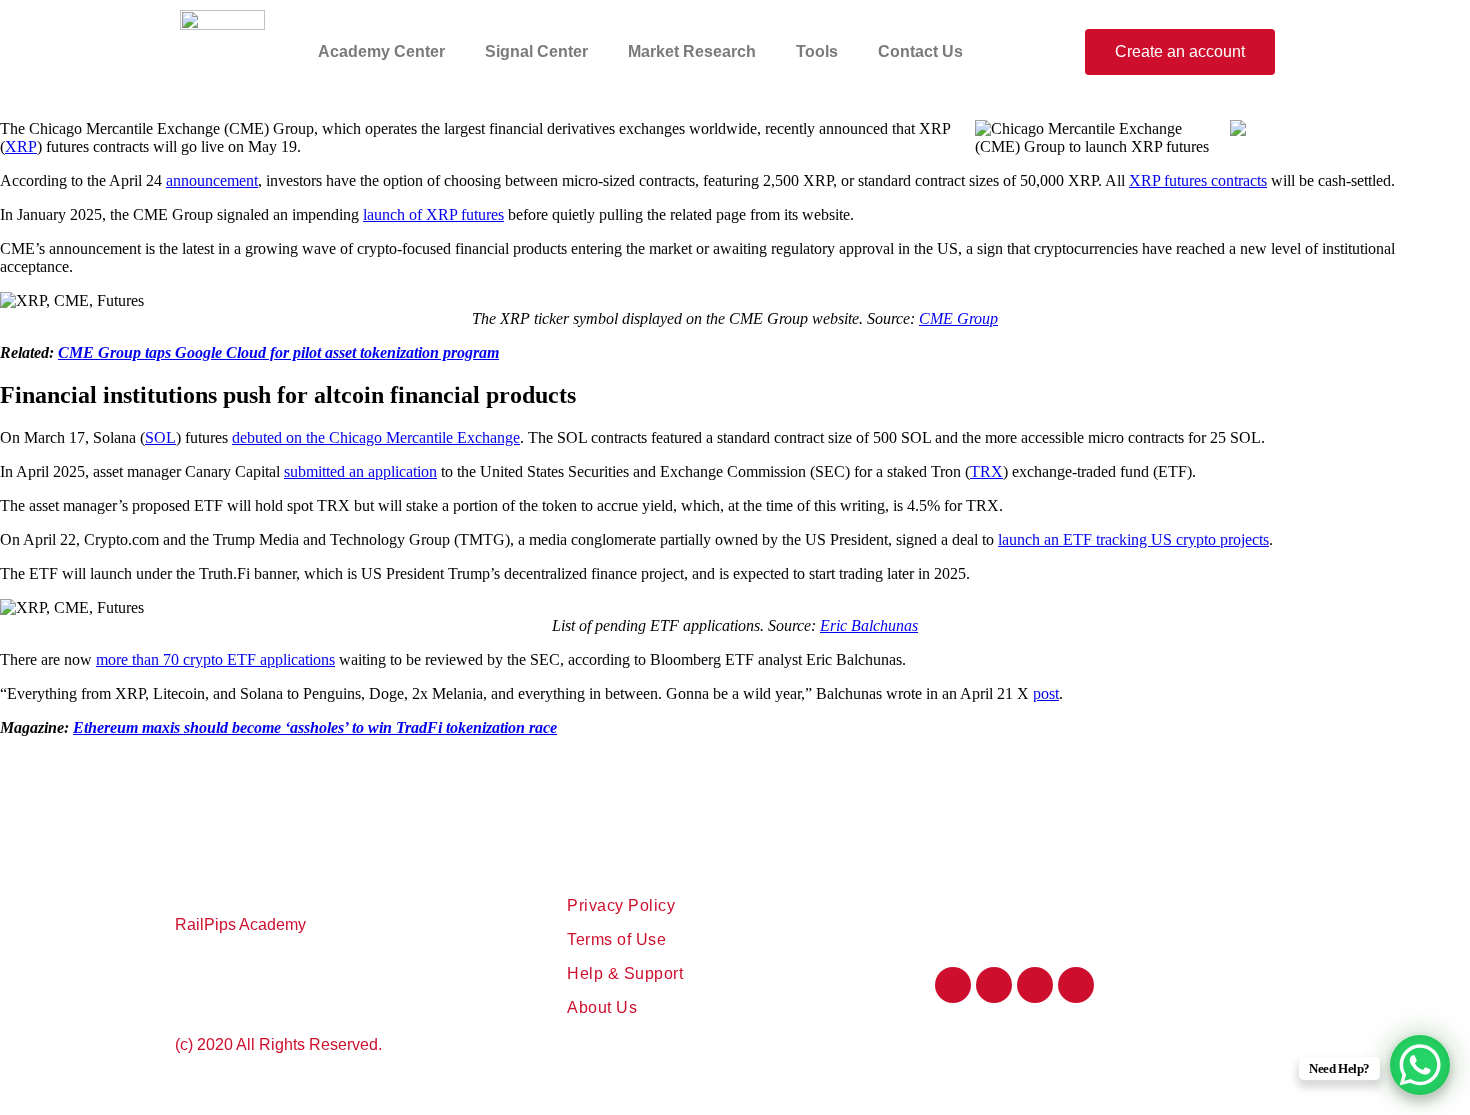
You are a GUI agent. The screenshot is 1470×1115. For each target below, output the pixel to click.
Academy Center (381, 51)
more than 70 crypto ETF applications (215, 659)
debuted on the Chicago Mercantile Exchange (376, 437)
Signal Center (536, 51)
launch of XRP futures (433, 214)
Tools (817, 51)
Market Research (692, 51)
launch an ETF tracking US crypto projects (1133, 539)
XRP (21, 146)
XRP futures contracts (1198, 180)
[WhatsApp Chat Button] (1420, 1065)
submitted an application (360, 471)
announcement (212, 180)
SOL (160, 437)
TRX (986, 471)
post (1046, 693)
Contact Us (920, 51)
